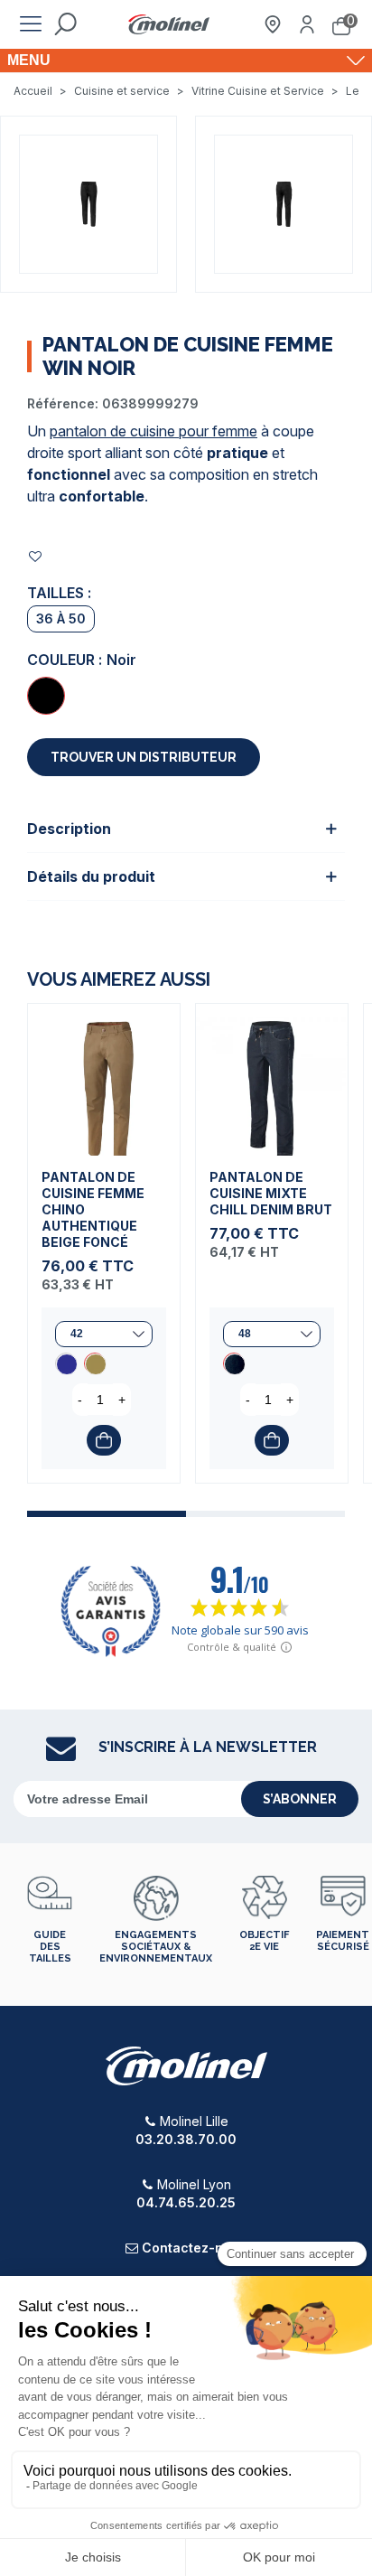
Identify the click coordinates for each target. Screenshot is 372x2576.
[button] (107, 1514)
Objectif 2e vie (264, 1941)
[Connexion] (307, 24)
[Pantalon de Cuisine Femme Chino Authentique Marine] (66, 1363)
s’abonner (300, 1799)
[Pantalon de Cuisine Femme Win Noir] (46, 696)
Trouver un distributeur (144, 757)
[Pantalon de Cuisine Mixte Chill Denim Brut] (272, 1080)
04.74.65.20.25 (186, 2202)
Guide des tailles (50, 1947)
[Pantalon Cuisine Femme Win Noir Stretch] (88, 202)
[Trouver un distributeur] (273, 24)
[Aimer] (36, 556)
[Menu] (31, 24)
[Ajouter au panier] (104, 1440)
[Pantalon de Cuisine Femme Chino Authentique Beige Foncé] (104, 1080)
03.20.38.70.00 (186, 2139)
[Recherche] (65, 24)
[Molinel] (169, 25)
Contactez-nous (194, 2248)
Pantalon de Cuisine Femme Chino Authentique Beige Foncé (93, 1209)
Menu (29, 60)
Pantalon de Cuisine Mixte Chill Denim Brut (271, 1193)
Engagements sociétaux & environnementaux (156, 1947)
